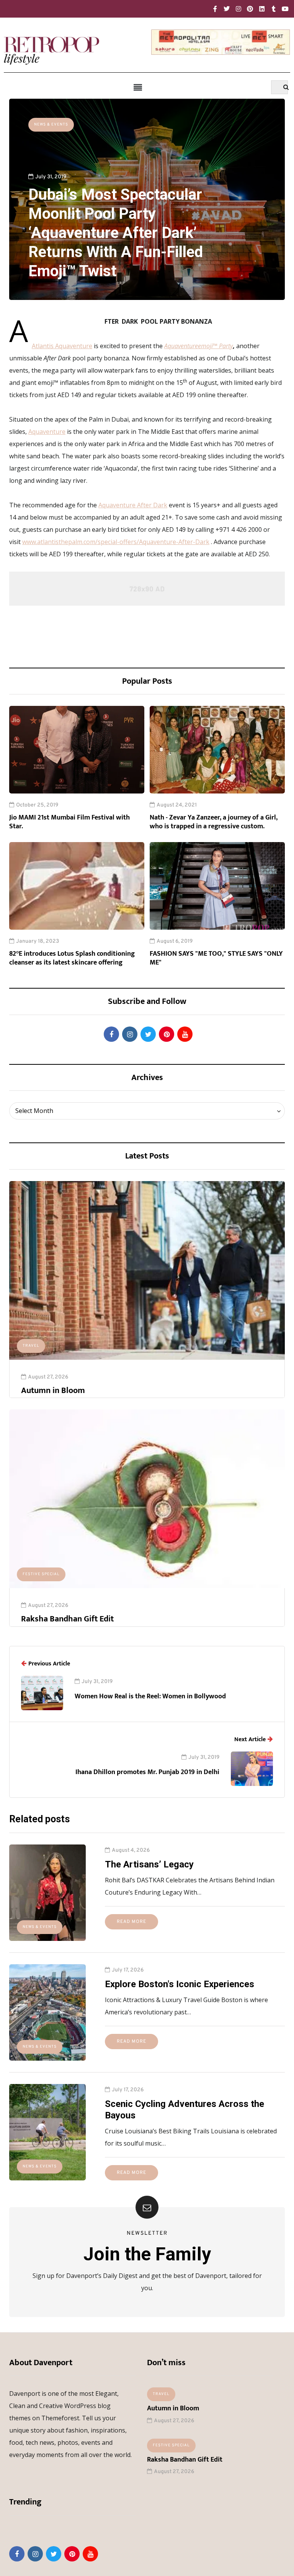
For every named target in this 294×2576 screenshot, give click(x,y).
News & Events (51, 125)
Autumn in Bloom (53, 1391)
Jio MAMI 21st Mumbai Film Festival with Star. (69, 822)
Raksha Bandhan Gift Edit (67, 1619)
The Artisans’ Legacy (149, 1864)
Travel (31, 1346)
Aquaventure (47, 432)
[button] (138, 88)
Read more (131, 1922)
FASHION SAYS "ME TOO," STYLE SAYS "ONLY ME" (216, 958)
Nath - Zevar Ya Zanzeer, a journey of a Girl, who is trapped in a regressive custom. (214, 822)
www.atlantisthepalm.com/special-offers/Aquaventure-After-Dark (116, 542)
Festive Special (41, 1574)
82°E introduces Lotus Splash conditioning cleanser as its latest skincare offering (72, 958)
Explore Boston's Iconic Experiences (180, 1984)
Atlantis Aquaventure (62, 346)
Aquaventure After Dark (133, 505)
